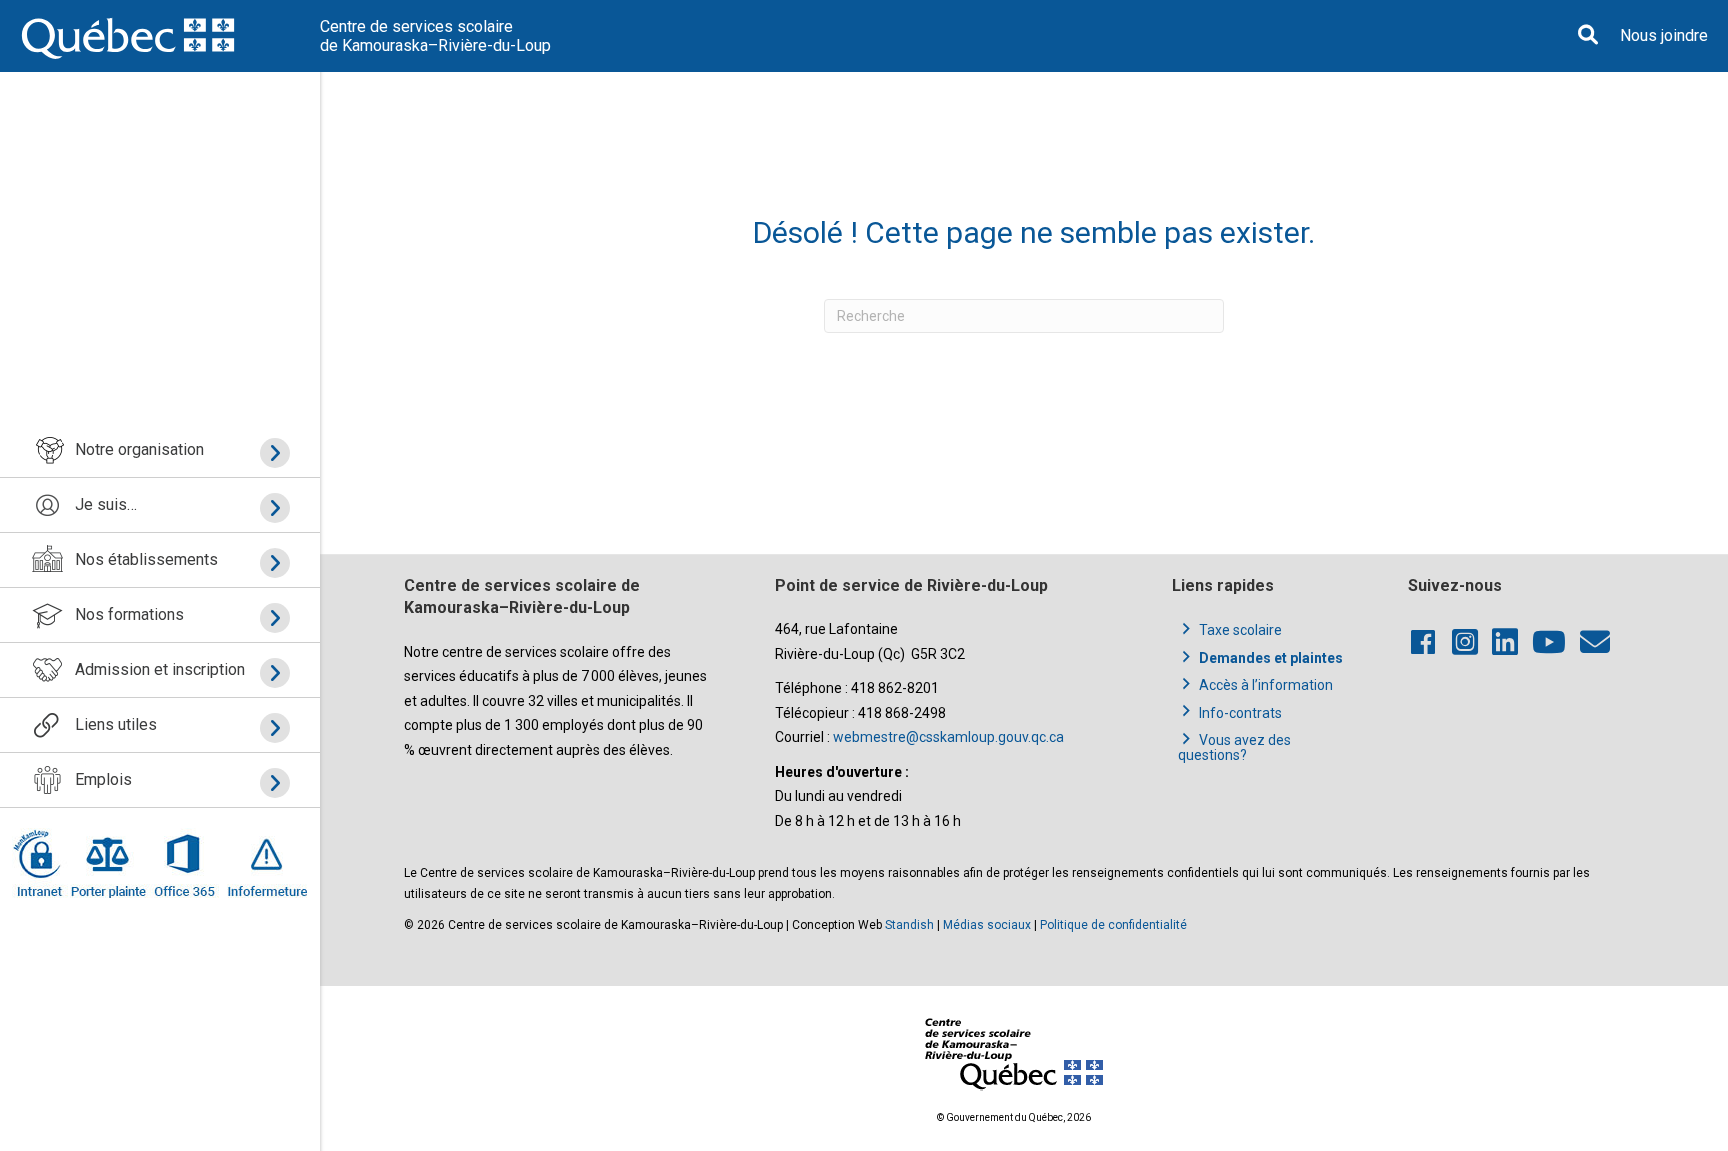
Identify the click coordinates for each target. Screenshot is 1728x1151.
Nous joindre (1664, 35)
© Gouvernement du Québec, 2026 (1014, 1117)
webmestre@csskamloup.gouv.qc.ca (948, 737)
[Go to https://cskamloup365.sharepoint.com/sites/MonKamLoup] (41, 863)
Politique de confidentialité (1113, 925)
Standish (909, 925)
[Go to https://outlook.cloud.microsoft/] (183, 863)
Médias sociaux (987, 925)
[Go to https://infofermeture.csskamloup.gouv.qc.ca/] (264, 863)
